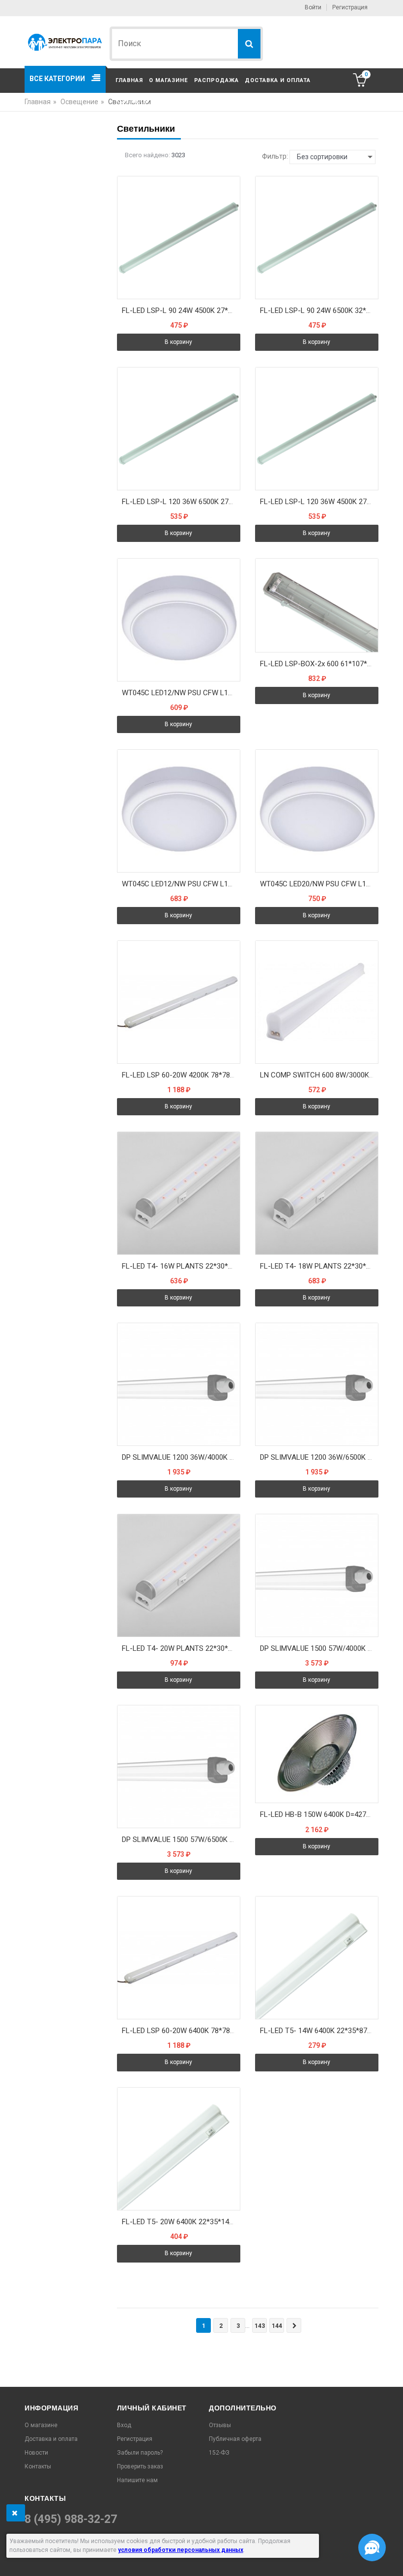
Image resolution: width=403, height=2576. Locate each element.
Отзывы (220, 2425)
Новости (36, 2453)
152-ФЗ (219, 2453)
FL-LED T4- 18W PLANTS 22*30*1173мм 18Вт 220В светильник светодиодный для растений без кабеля (319, 1266)
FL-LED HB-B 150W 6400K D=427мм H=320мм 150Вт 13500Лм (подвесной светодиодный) (319, 1814)
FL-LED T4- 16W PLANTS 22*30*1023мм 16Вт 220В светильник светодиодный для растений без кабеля (181, 1266)
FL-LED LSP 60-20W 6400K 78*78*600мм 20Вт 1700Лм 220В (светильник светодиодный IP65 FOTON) (181, 2031)
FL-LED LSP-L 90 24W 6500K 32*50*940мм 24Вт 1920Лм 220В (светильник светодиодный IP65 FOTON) (319, 311)
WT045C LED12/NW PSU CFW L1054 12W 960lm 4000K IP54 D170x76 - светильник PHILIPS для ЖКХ (181, 693)
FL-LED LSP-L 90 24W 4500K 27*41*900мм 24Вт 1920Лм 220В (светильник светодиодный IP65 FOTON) (181, 311)
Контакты (132, 101)
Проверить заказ (140, 2466)
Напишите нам (137, 2480)
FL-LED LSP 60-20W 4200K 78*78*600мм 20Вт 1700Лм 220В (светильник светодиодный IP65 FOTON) (181, 1075)
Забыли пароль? (140, 2453)
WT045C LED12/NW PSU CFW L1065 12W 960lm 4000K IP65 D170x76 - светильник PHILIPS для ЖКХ (181, 884)
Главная (129, 80)
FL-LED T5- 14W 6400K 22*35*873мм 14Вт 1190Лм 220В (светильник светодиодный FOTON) (319, 2031)
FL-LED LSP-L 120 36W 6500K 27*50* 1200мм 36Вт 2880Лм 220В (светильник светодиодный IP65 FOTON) (181, 502)
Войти (313, 7)
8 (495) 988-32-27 (71, 2519)
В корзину (178, 342)
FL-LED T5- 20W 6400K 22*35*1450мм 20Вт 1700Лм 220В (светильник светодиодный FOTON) (181, 2222)
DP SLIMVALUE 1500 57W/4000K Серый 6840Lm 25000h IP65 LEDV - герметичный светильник (319, 1648)
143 (260, 2326)
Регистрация (350, 7)
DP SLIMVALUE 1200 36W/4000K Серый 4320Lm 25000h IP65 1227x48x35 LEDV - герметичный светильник (181, 1457)
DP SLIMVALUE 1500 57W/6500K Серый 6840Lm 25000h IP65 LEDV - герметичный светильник (181, 1840)
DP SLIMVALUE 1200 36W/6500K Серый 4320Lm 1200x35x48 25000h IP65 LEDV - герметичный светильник (319, 1457)
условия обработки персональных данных (181, 2550)
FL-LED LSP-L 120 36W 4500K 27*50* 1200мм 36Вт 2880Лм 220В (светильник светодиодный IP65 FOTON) (319, 502)
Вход (124, 2425)
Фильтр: (275, 156)
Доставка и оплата (278, 80)
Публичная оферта (235, 2439)
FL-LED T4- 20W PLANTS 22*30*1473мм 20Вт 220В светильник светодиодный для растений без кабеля (181, 1648)
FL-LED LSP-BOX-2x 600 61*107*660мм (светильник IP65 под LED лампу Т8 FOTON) (319, 664)
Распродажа (216, 80)
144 (277, 2326)
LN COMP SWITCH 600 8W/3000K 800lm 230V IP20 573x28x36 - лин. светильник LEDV (319, 1075)
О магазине (168, 80)
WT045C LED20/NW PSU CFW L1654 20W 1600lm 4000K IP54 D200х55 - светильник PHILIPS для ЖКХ (319, 884)
